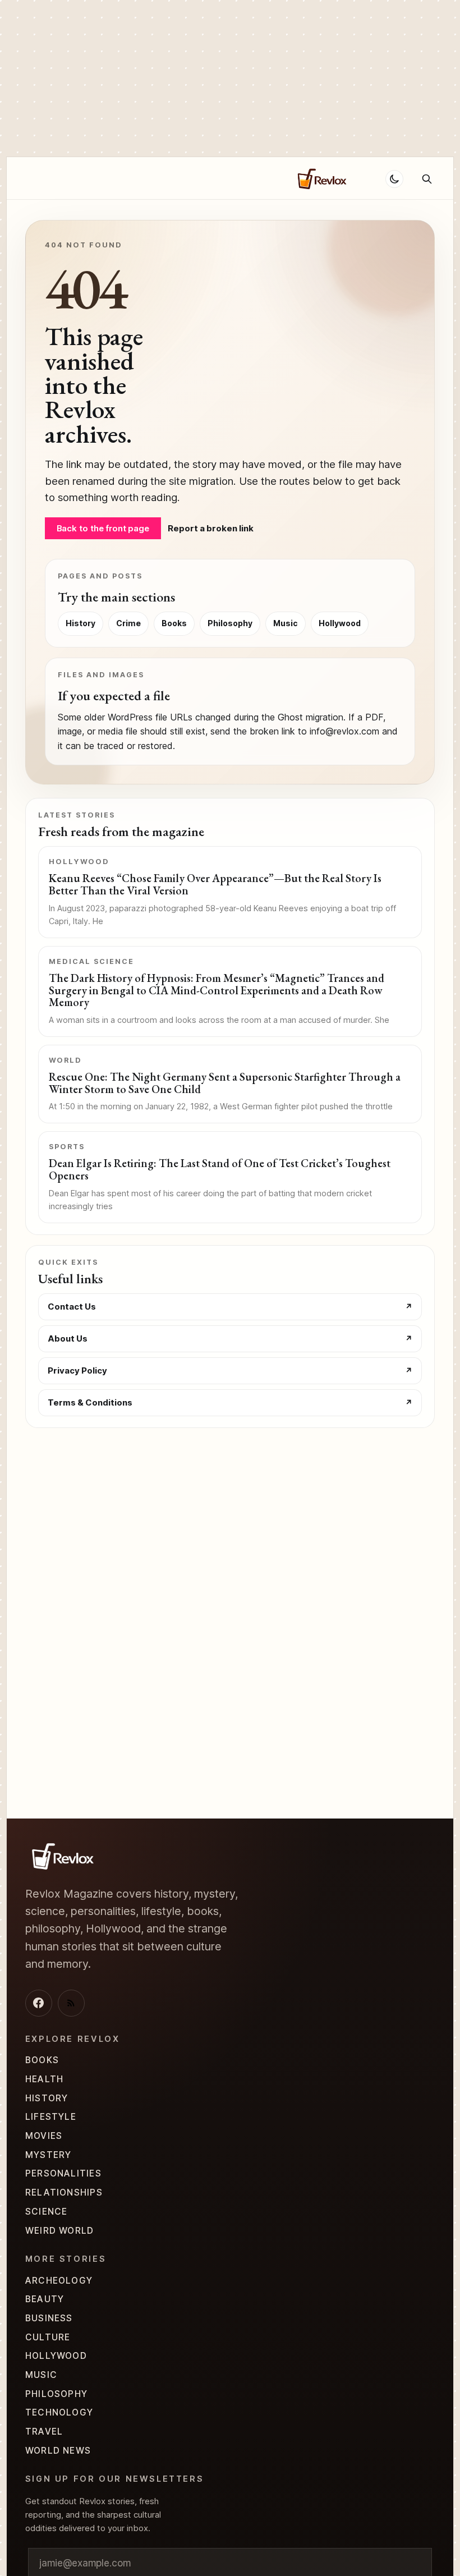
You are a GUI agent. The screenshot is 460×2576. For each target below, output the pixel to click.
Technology (59, 2412)
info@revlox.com (344, 731)
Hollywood (253, 178)
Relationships (139, 178)
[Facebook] (39, 2003)
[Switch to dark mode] (394, 179)
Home (37, 178)
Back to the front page (103, 528)
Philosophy (230, 623)
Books (174, 623)
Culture (48, 2337)
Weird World (60, 2231)
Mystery (49, 2155)
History (81, 623)
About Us (68, 1338)
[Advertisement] (230, 79)
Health (44, 2079)
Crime (199, 178)
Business (49, 2318)
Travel (44, 2432)
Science (47, 2212)
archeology (59, 2281)
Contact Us (72, 1307)
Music (286, 623)
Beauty (45, 2299)
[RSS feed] (71, 2003)
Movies (44, 2136)
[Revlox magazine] (62, 1856)
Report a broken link (211, 528)
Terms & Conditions (90, 1402)
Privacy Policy (77, 1370)
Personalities (63, 2173)
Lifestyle (51, 2117)
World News (58, 2451)
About (78, 178)
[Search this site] (427, 179)
